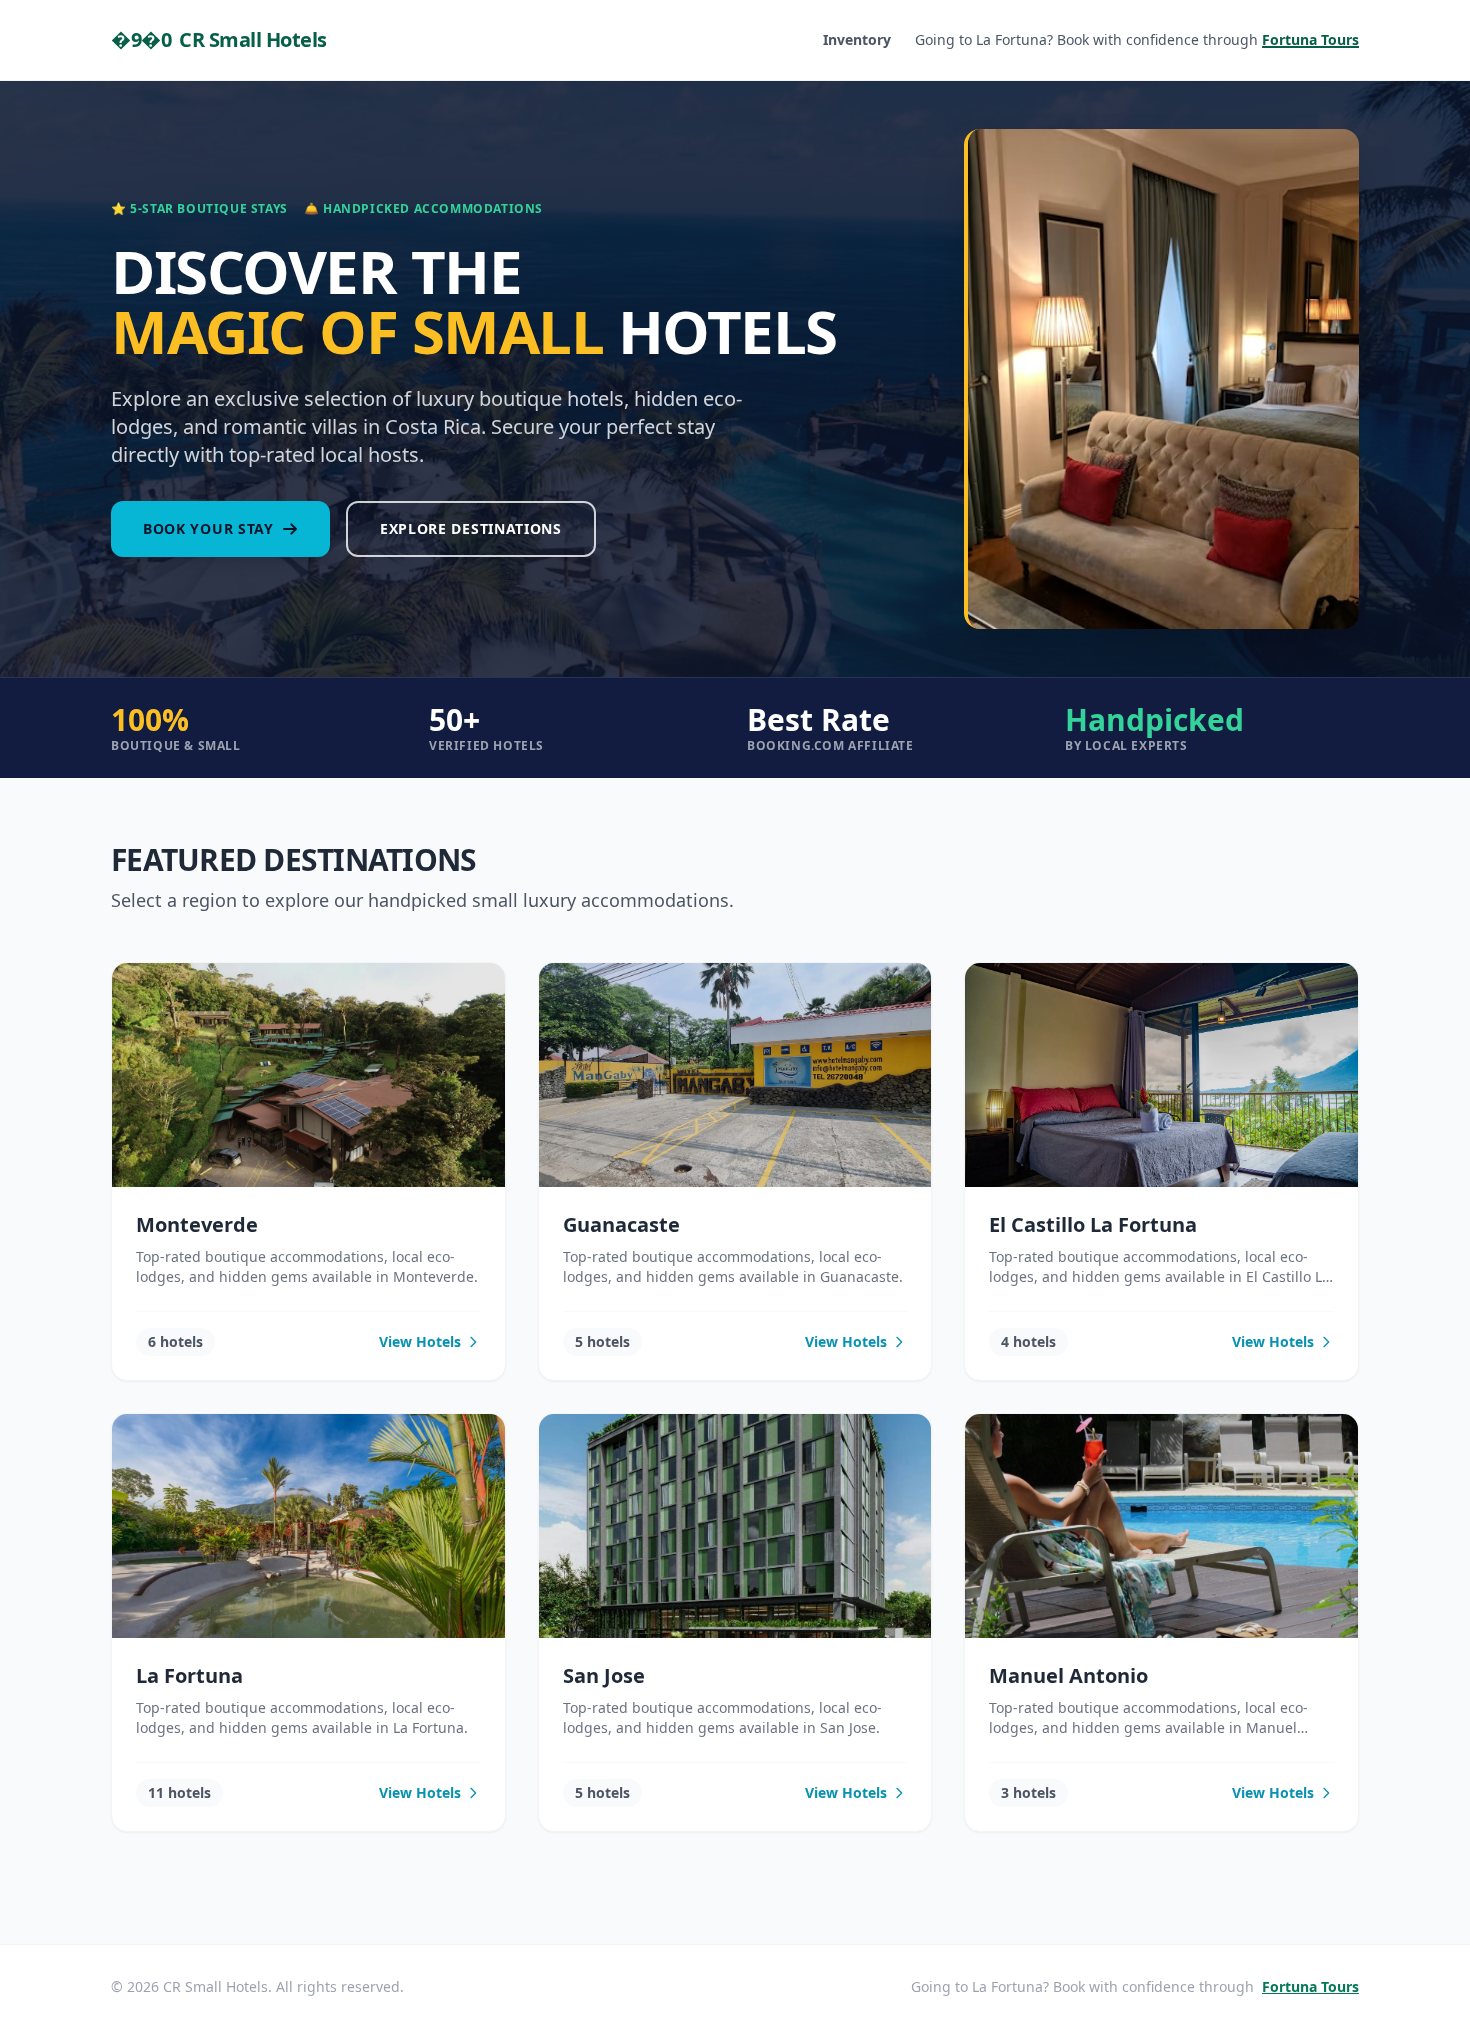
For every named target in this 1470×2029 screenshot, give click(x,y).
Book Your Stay (208, 528)
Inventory (857, 39)
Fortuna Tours (1310, 1986)
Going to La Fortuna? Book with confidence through (1137, 39)
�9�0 (219, 39)
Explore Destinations (471, 528)
